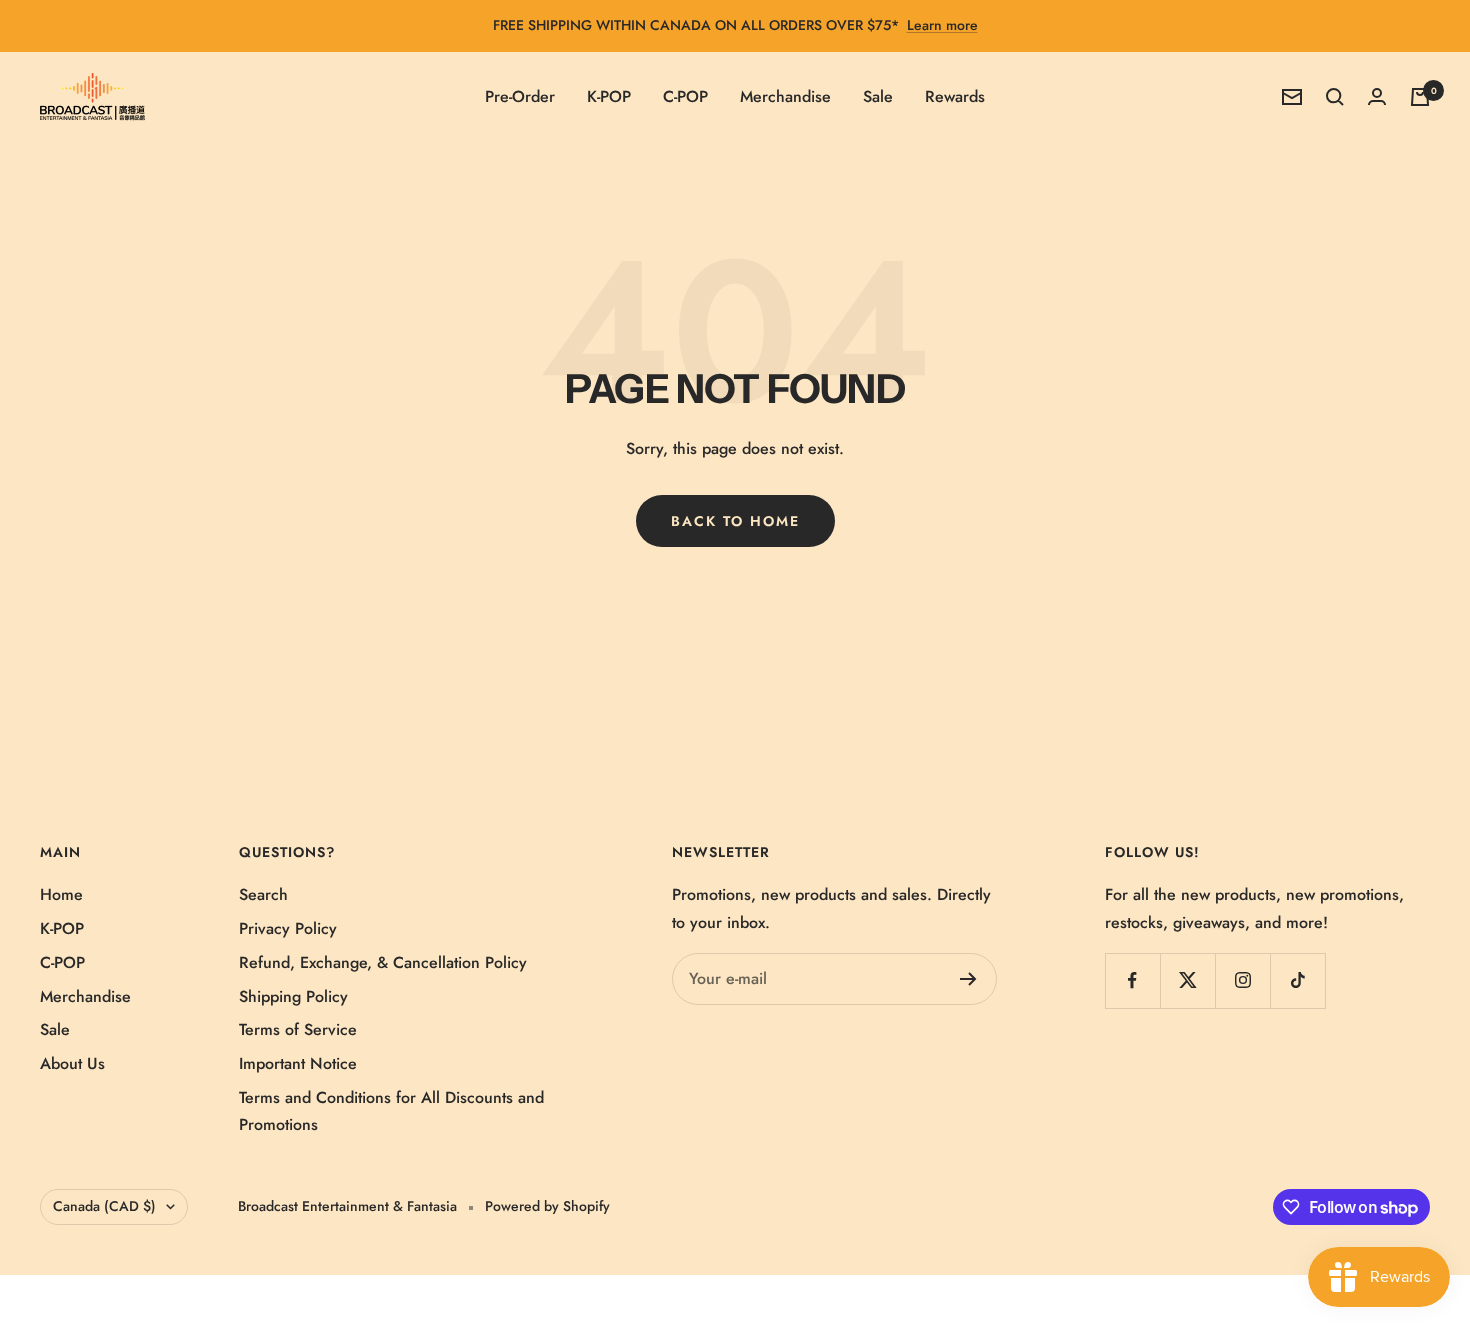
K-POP (609, 96)
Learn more (942, 25)
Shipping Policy (293, 996)
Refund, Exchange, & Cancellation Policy (383, 962)
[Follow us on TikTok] (1297, 980)
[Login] (1377, 96)
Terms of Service (298, 1029)
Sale (878, 96)
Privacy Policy (288, 928)
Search (263, 894)
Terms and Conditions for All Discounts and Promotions (391, 1111)
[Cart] (1420, 97)
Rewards (955, 96)
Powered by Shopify (547, 1206)
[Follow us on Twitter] (1187, 980)
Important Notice (298, 1063)
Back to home (735, 521)
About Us (72, 1063)
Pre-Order (520, 96)
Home (61, 894)
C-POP (685, 96)
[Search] (1335, 97)
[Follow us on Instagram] (1242, 980)
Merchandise (785, 96)
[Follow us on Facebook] (1132, 980)
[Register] (968, 979)
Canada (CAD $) (104, 1206)
